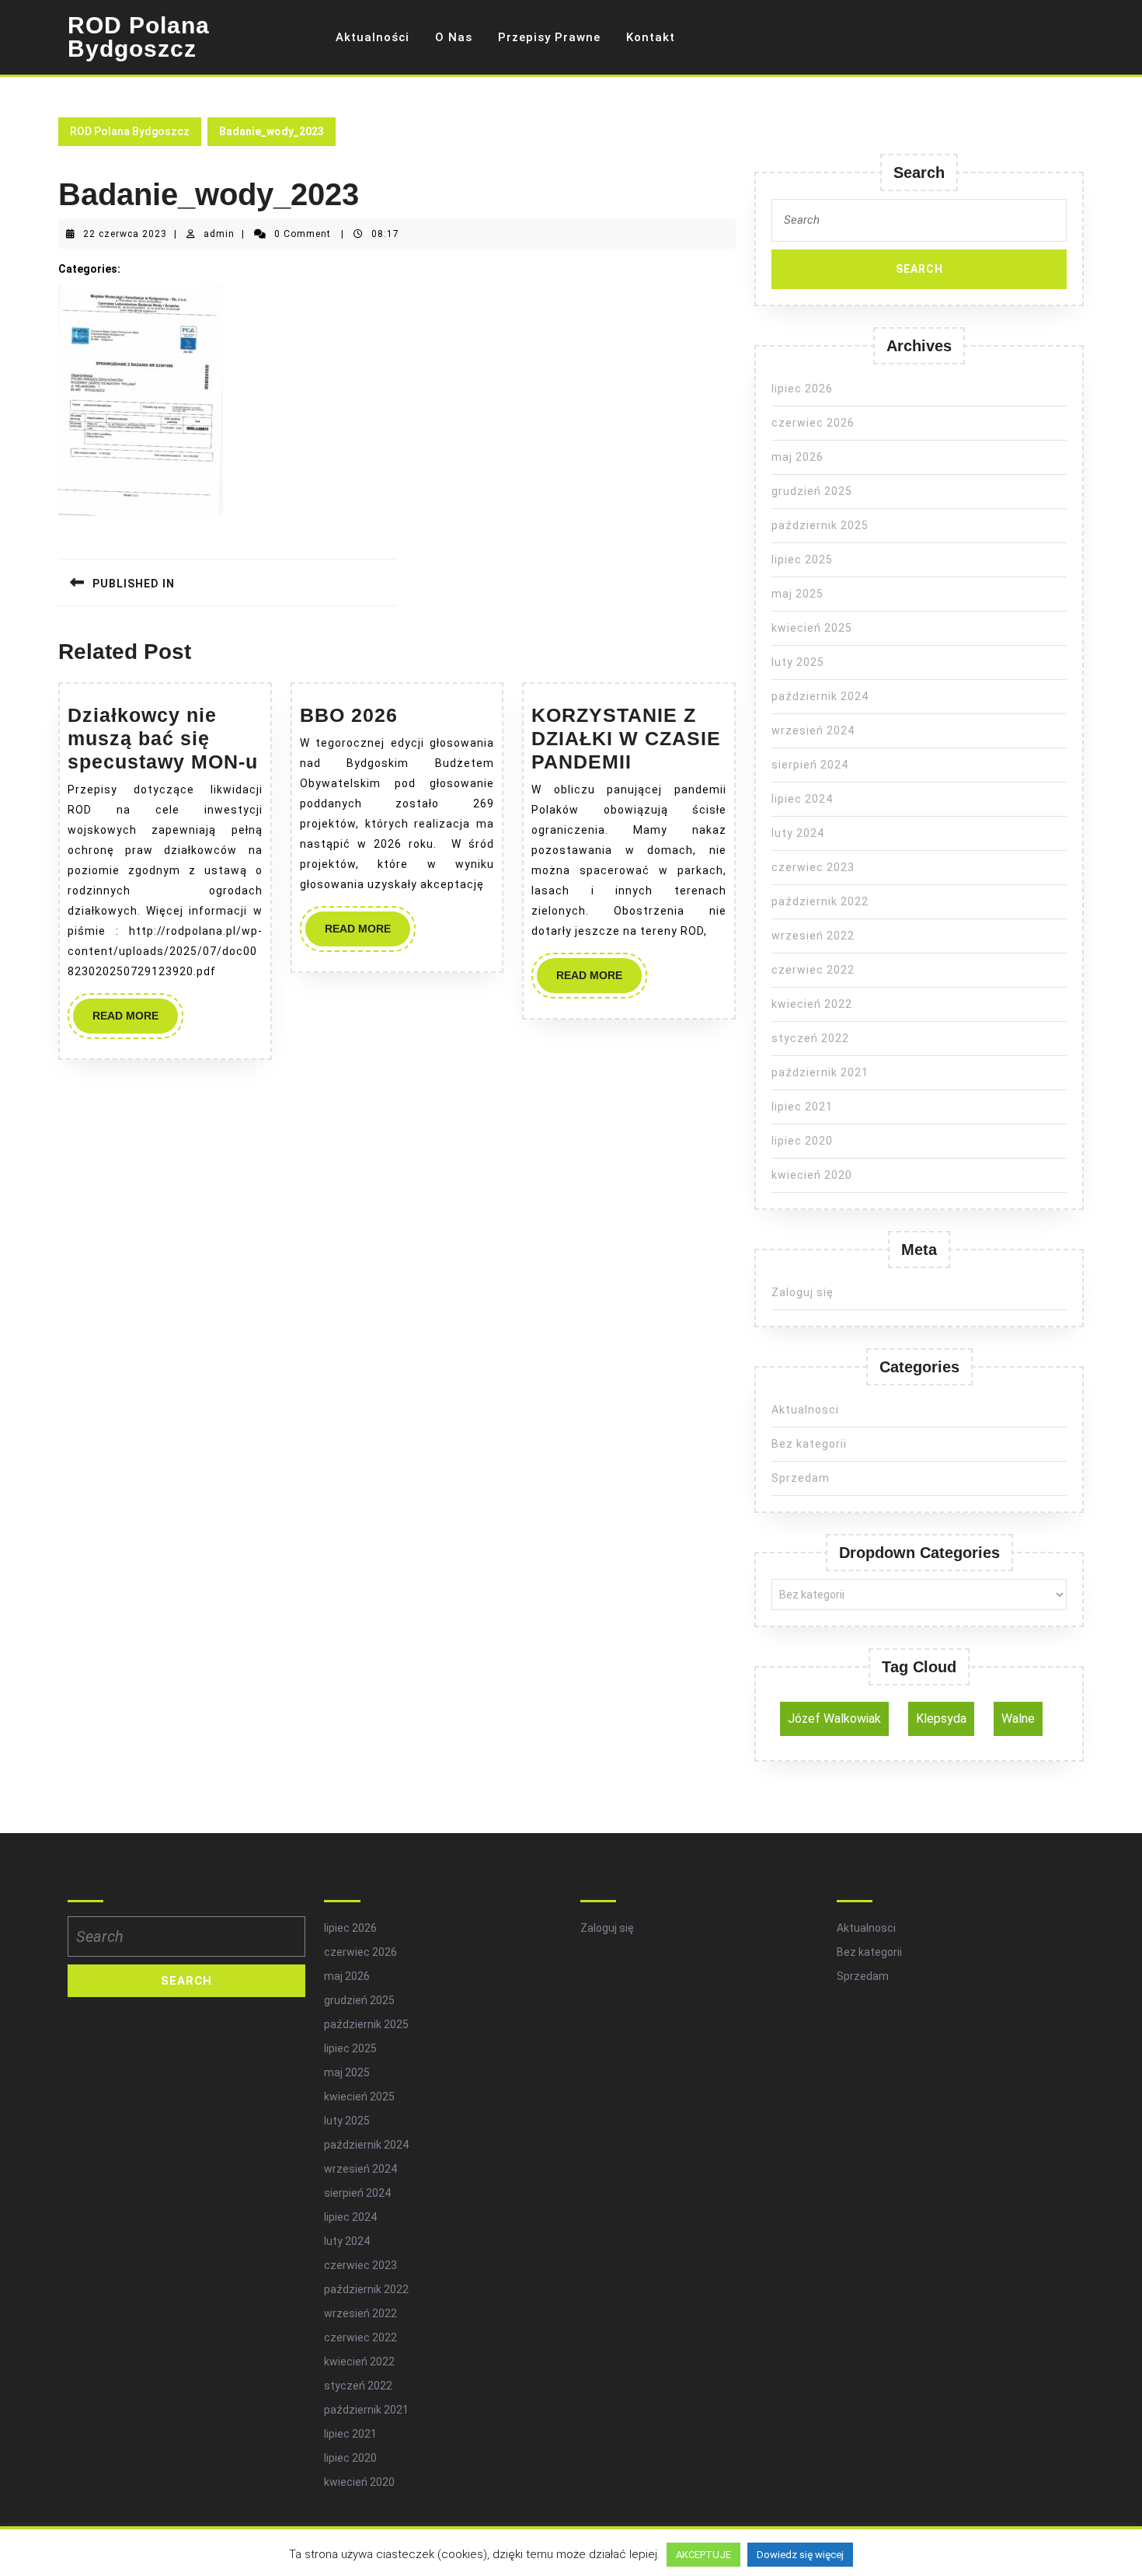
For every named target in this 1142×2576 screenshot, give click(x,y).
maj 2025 (797, 594)
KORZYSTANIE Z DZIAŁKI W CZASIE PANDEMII (626, 738)
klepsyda (941, 1718)
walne (1018, 1718)
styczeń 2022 (810, 1038)
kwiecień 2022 (812, 1004)
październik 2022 (820, 901)
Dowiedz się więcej (800, 2555)
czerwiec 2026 (813, 423)
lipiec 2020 (802, 1141)
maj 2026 (797, 457)
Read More (135, 1021)
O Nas (454, 37)
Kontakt (651, 37)
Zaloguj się (803, 1292)
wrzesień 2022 (813, 936)
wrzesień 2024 (813, 730)
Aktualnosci (805, 1410)
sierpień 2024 (810, 765)
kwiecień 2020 (812, 1175)
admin (219, 234)
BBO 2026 (349, 715)
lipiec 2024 (802, 799)
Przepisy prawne (549, 37)
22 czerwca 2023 (125, 234)
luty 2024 (798, 833)
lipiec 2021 (802, 1107)
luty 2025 (798, 662)
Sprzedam (801, 1478)
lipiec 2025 (802, 559)
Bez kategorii (809, 1444)
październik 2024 (820, 696)
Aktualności (373, 37)
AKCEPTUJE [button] (703, 2555)
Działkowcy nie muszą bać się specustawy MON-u (163, 738)
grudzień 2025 (812, 491)
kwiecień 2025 (812, 628)
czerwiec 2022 (813, 970)
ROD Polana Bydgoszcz (139, 37)
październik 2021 (820, 1072)
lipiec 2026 (802, 389)
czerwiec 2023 (813, 867)
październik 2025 (820, 525)
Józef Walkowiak (834, 1718)
